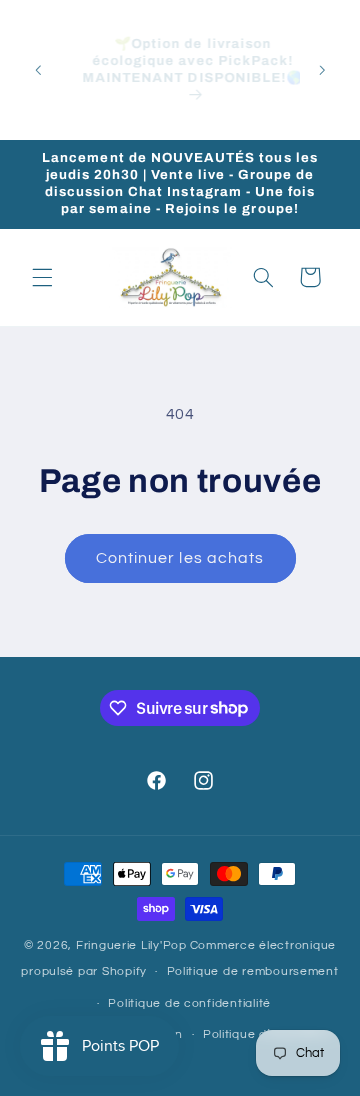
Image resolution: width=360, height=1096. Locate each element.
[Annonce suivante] (322, 70)
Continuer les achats (180, 558)
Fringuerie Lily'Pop (131, 945)
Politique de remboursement (253, 971)
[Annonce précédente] (38, 70)
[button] (42, 277)
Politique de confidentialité (189, 1003)
